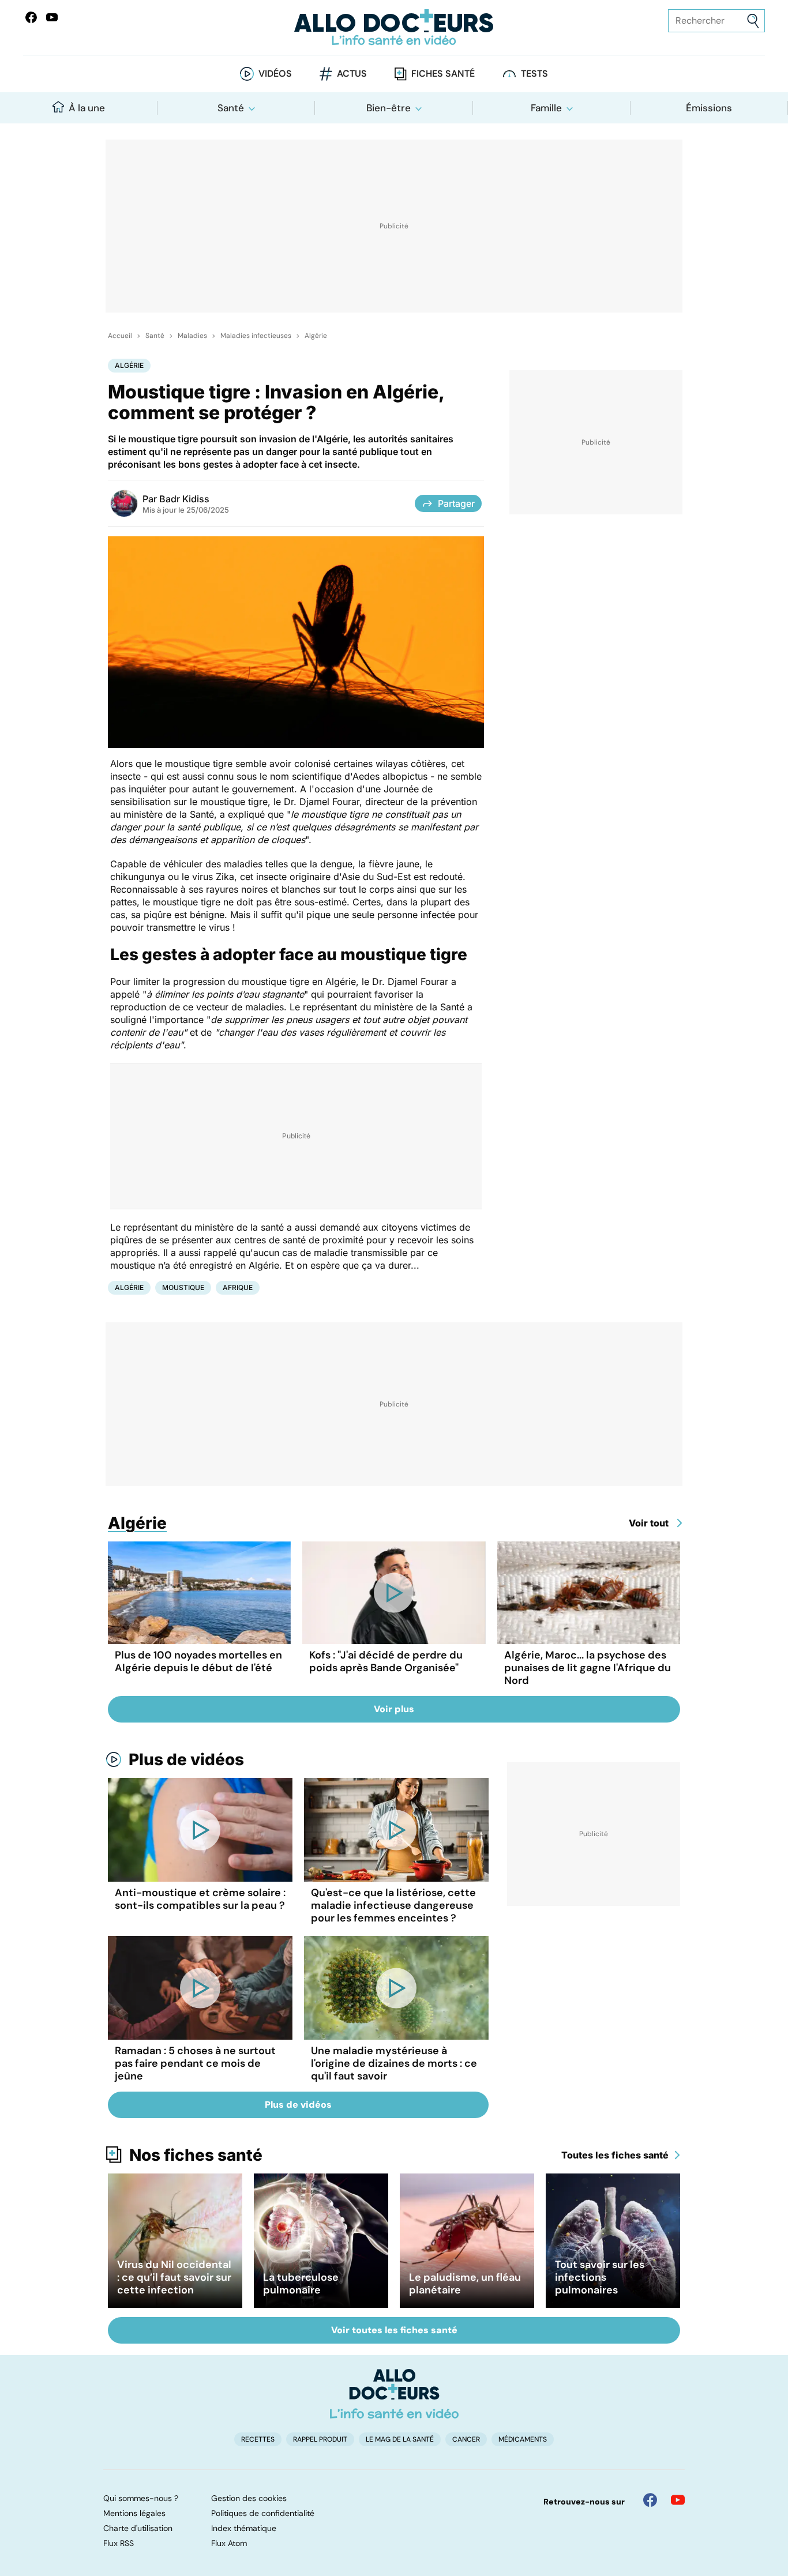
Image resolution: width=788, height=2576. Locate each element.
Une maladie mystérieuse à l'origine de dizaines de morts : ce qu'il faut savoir (394, 2063)
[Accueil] (394, 2394)
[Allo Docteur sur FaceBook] (31, 17)
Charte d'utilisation (138, 2528)
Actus (352, 74)
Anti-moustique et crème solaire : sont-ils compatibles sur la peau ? (200, 1899)
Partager (456, 503)
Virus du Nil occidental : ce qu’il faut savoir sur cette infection (174, 2277)
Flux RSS (119, 2543)
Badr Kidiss (184, 499)
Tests (534, 74)
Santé (231, 108)
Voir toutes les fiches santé (394, 2330)
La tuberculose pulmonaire (301, 2284)
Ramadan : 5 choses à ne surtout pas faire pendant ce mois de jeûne (195, 2063)
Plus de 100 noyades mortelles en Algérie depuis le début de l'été (198, 1661)
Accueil (120, 336)
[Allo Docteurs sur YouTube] (52, 17)
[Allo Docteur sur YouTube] (678, 2500)
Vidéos (275, 74)
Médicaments (523, 2439)
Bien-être (389, 108)
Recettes (258, 2439)
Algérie (316, 336)
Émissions (709, 108)
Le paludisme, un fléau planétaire (465, 2284)
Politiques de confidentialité (263, 2513)
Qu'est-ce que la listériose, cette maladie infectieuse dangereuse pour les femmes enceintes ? (393, 1905)
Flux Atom (229, 2543)
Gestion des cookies (249, 2498)
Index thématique (244, 2528)
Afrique (238, 1287)
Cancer (466, 2439)
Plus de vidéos (186, 1759)
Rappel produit (320, 2439)
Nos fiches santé (196, 2155)
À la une (87, 108)
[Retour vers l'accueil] (394, 27)
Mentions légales (134, 2513)
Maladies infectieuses (256, 336)
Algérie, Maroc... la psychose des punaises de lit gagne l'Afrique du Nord (588, 1668)
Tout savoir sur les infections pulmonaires (600, 2277)
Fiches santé (443, 74)
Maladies (192, 336)
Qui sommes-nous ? (141, 2498)
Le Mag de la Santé (400, 2439)
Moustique (183, 1287)
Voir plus (394, 1709)
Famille (546, 108)
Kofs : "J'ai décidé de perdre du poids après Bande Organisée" (386, 1661)
